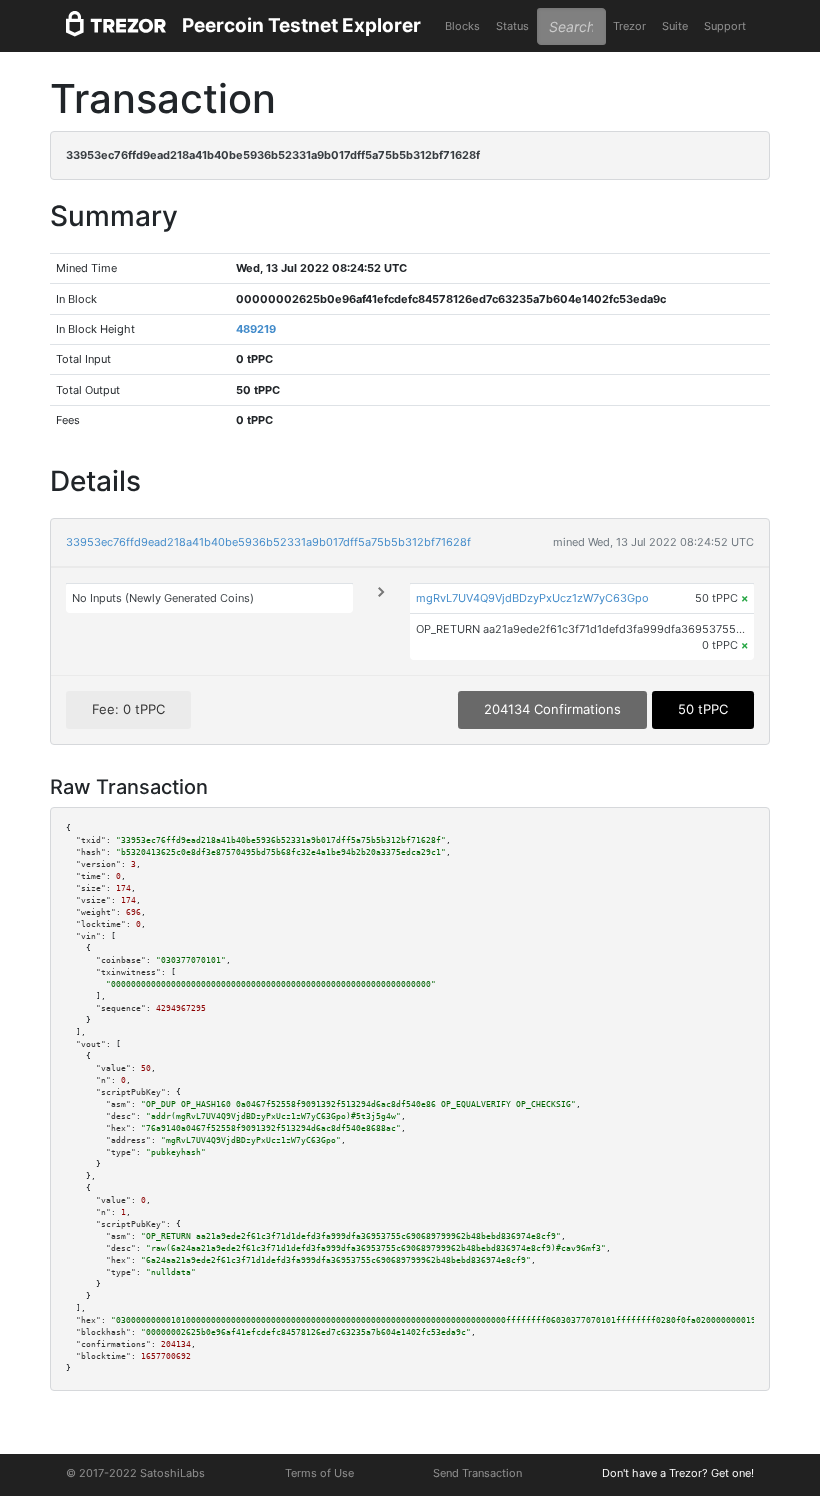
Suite (675, 26)
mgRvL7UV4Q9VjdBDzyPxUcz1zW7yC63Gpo (532, 598)
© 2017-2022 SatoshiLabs (135, 1473)
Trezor (629, 26)
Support (725, 26)
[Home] (116, 26)
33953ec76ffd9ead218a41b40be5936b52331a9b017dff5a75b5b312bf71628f (268, 542)
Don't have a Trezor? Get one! (678, 1473)
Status (512, 26)
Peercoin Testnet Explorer (301, 25)
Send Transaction (477, 1473)
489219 (256, 329)
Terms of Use (319, 1473)
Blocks (462, 26)
